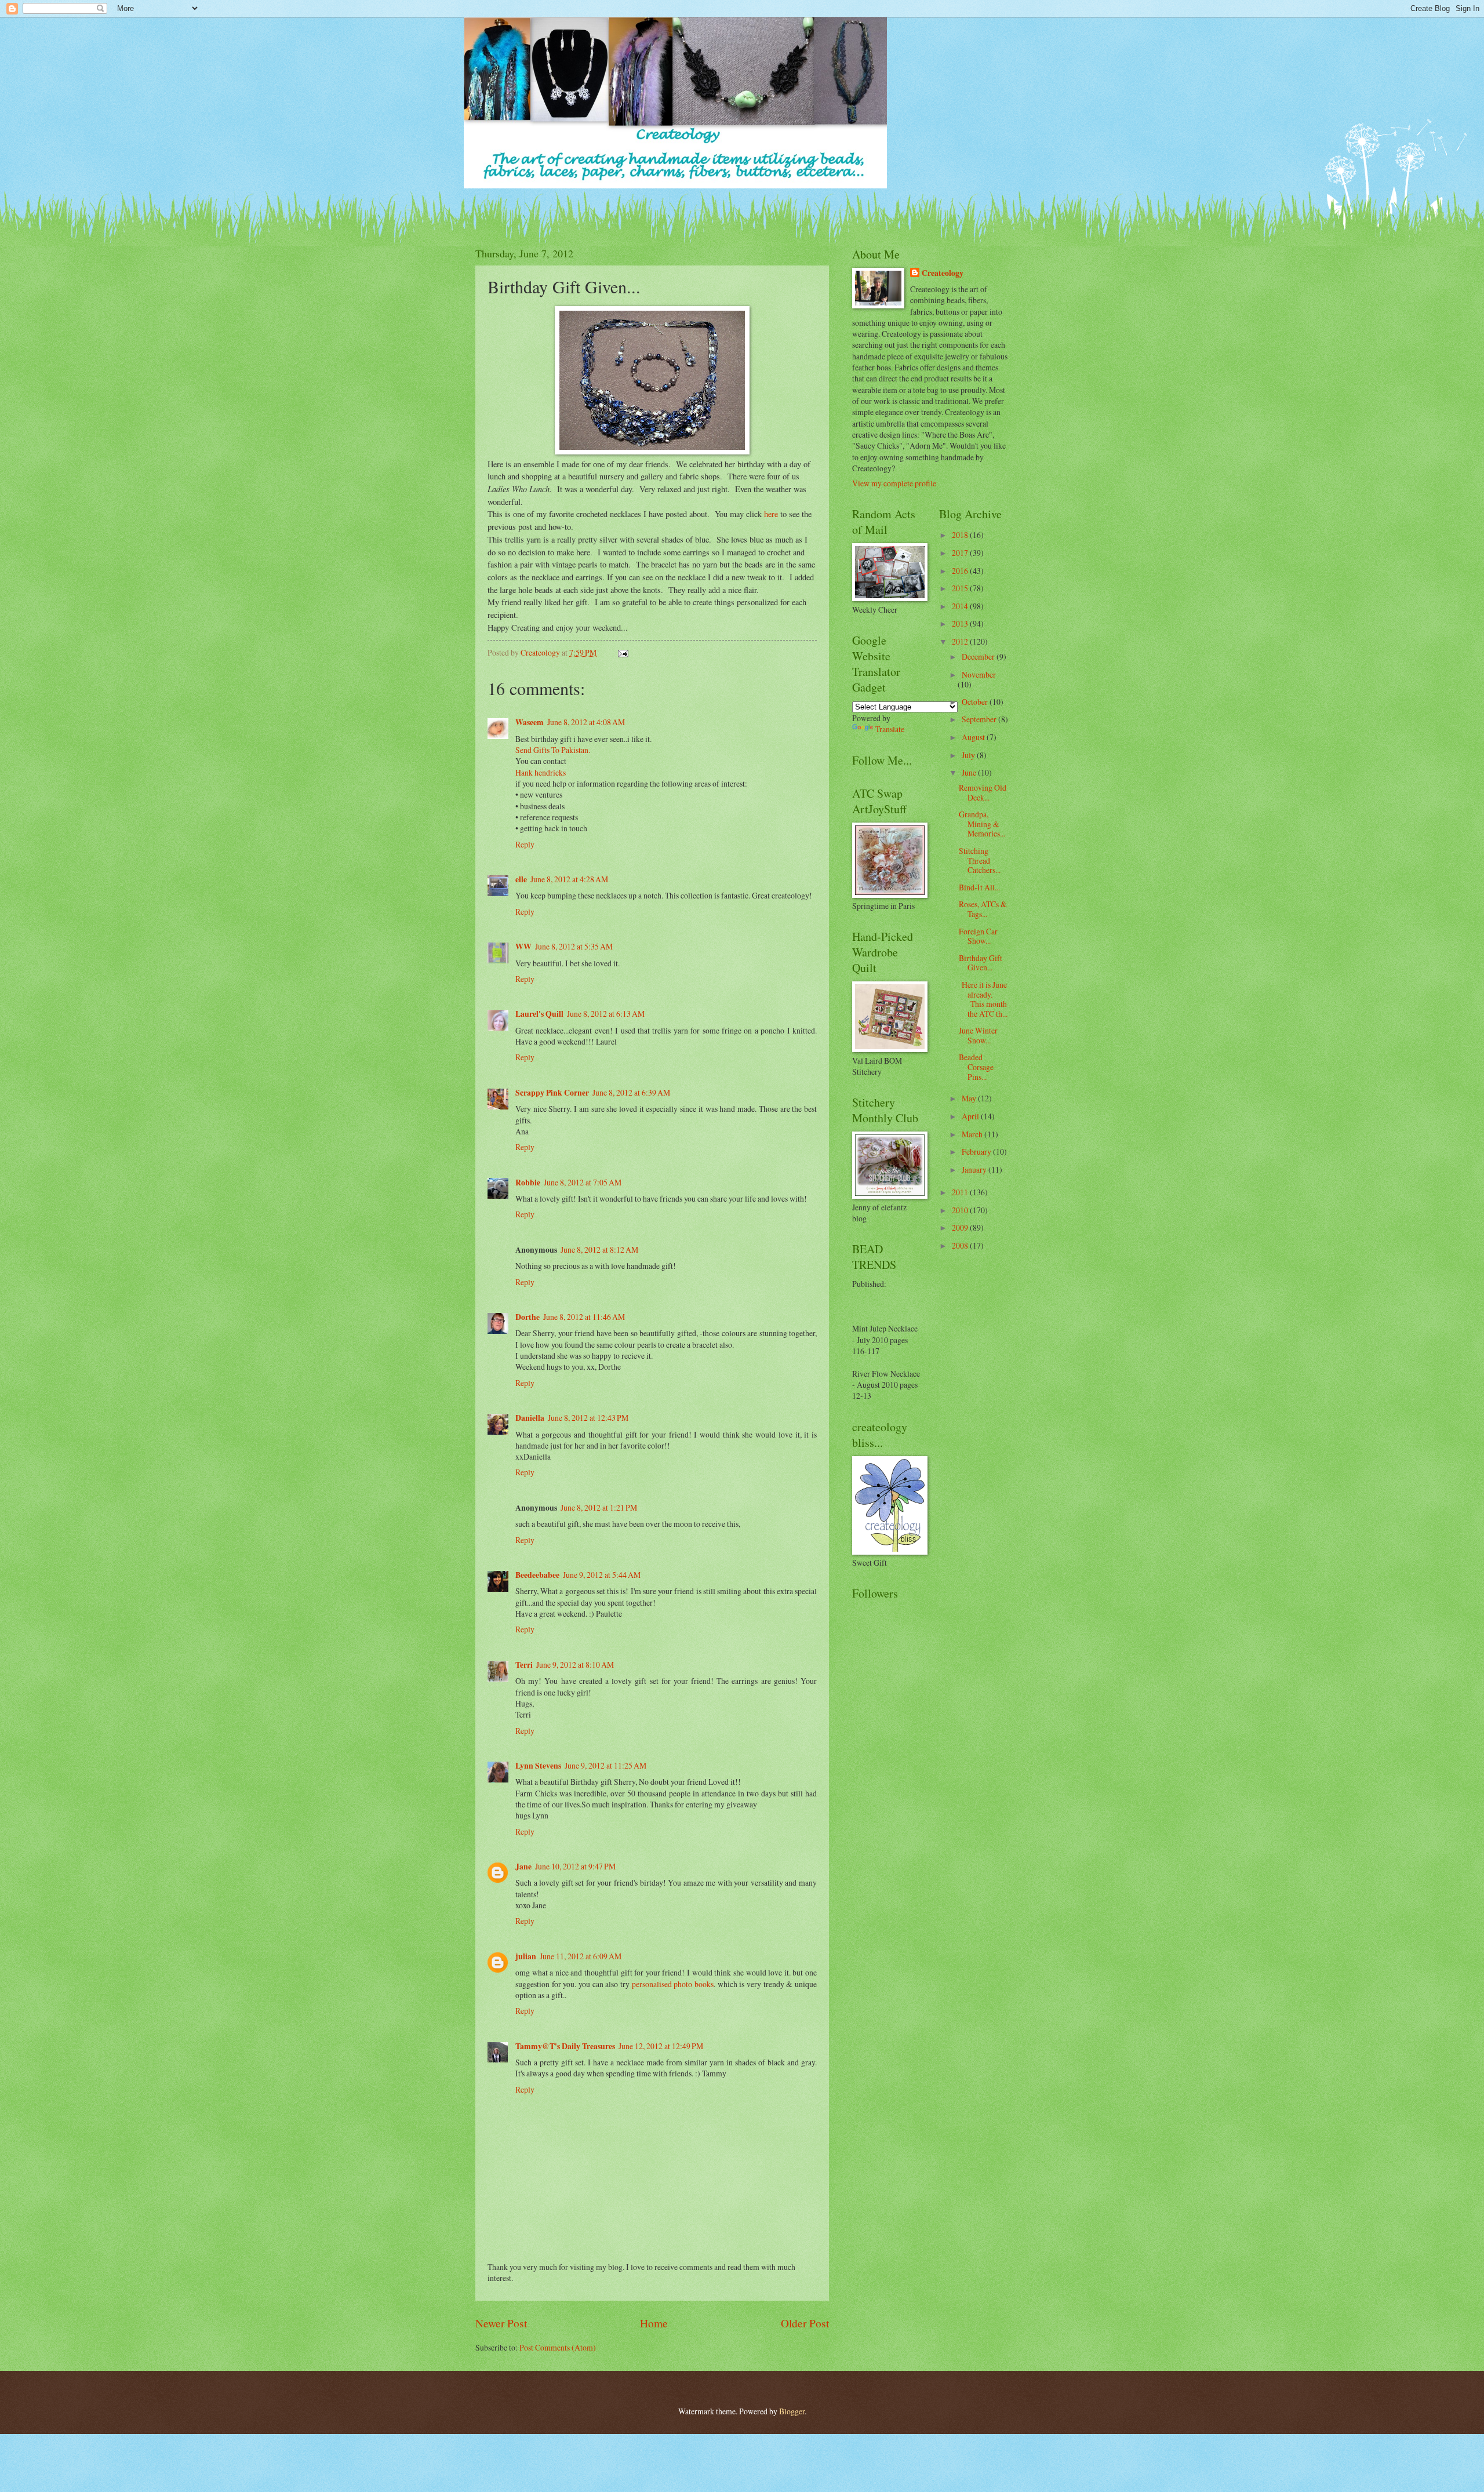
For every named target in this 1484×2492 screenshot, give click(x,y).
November (979, 674)
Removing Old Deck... (983, 792)
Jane (523, 1867)
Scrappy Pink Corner (552, 1093)
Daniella (530, 1418)
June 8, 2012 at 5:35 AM (574, 946)
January (975, 1169)
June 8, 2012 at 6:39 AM (631, 1092)
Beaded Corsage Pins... (976, 1067)
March (973, 1134)
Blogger (792, 2411)
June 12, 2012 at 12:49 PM (661, 2046)
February (977, 1152)
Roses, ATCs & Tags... (983, 909)
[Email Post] (623, 652)
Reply (525, 844)
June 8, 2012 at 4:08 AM (586, 722)
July (969, 755)
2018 (961, 535)
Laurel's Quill (539, 1014)
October (976, 702)
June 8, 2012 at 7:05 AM (583, 1182)
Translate (890, 729)
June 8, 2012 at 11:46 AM (584, 1317)
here (770, 514)
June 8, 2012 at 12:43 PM (588, 1418)
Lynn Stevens (538, 1766)
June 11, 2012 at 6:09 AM (581, 1956)
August (974, 737)
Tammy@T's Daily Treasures (565, 2046)
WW (523, 947)
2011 (961, 1192)
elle (521, 879)
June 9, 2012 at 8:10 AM (575, 1665)
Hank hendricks (541, 772)
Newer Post (501, 2323)
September (980, 719)
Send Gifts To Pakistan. (553, 750)
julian (526, 1956)
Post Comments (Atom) (558, 2347)
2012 (961, 641)
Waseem (530, 722)
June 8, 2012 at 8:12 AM (599, 1249)
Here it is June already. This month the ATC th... (983, 999)
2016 (961, 571)
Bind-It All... (979, 887)
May (970, 1098)
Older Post (805, 2323)
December (979, 656)
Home (654, 2323)
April (971, 1116)
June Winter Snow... (978, 1035)
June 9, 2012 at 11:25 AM (605, 1765)
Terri (524, 1665)
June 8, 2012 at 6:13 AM (606, 1014)
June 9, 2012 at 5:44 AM (602, 1575)
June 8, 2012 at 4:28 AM (569, 879)
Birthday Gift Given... (981, 963)
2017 (961, 553)
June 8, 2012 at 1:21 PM (599, 1507)
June (970, 772)
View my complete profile (894, 483)
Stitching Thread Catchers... (980, 860)
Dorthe (528, 1317)
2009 (961, 1227)
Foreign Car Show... (978, 936)
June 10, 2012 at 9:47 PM (575, 1866)
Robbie (528, 1183)
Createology (943, 273)
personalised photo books (673, 1984)
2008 (961, 1245)
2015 (961, 588)
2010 (961, 1210)
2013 (961, 623)
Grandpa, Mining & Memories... (982, 824)
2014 (961, 606)
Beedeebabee (537, 1575)
